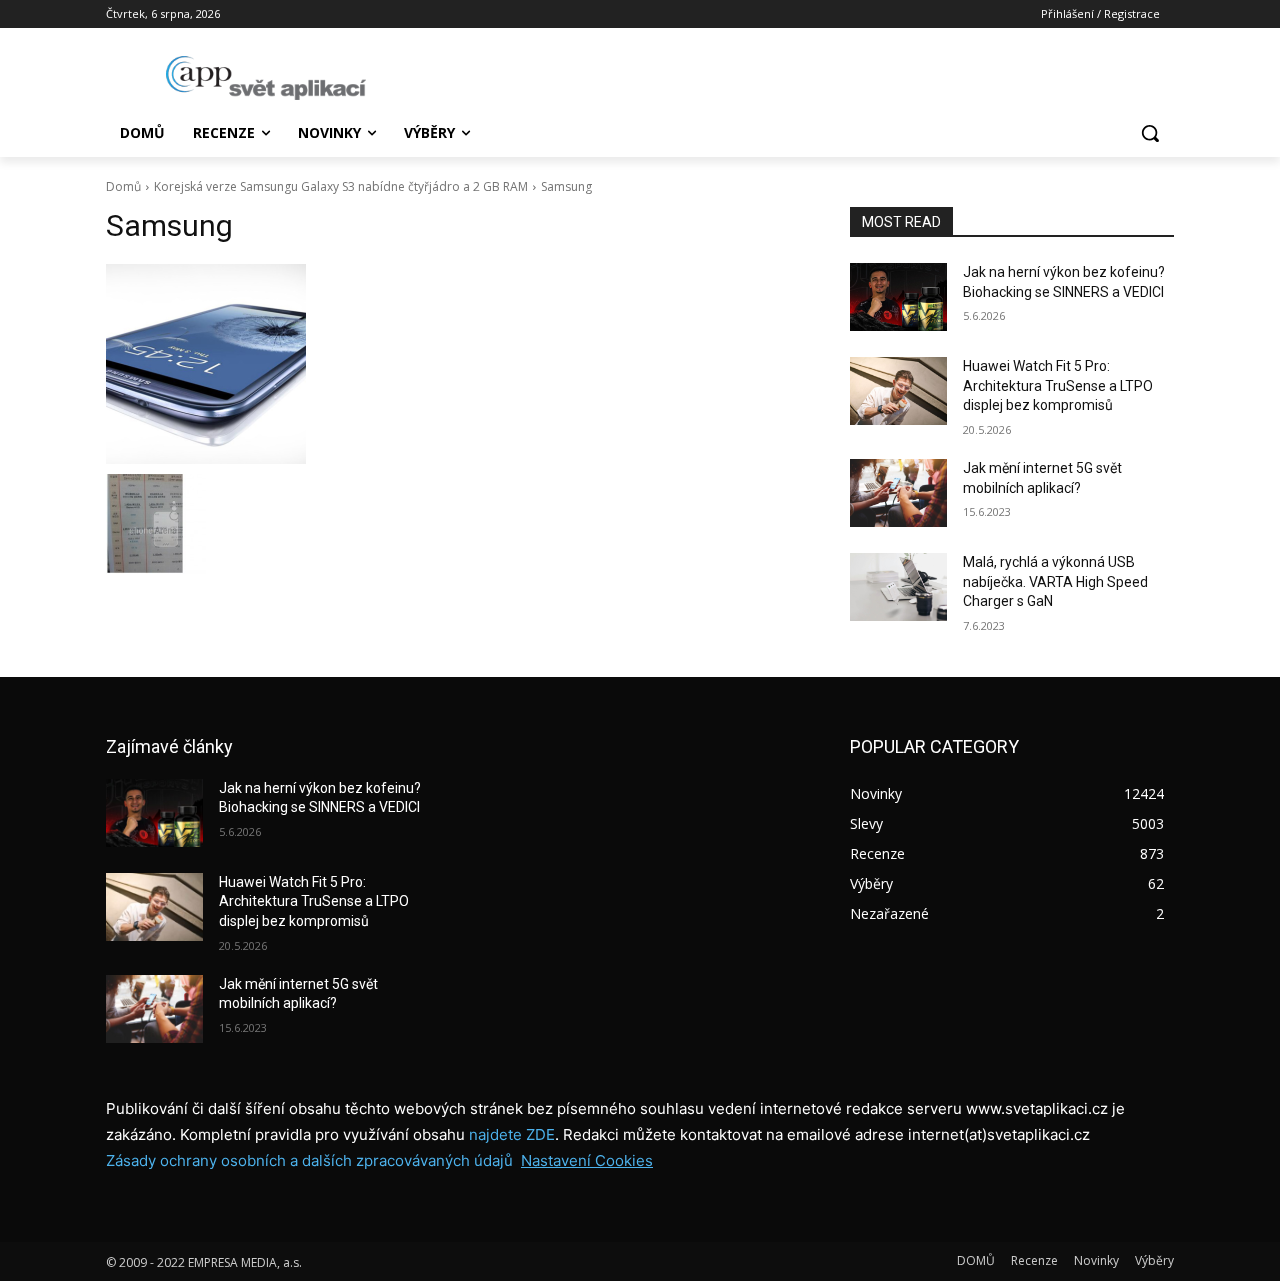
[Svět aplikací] (266, 78)
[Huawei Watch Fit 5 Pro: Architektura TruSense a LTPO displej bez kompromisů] (898, 391)
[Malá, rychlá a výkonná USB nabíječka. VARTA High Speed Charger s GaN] (898, 587)
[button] (1150, 133)
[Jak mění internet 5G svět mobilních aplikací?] (898, 493)
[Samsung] (454, 364)
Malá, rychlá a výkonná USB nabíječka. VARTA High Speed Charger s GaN (1055, 581)
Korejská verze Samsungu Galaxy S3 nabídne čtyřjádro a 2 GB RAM (341, 186)
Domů (123, 186)
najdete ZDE (512, 1134)
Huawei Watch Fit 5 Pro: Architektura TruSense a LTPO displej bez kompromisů (1058, 385)
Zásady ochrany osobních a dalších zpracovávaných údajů (309, 1160)
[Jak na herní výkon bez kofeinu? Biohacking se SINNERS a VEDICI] (898, 297)
